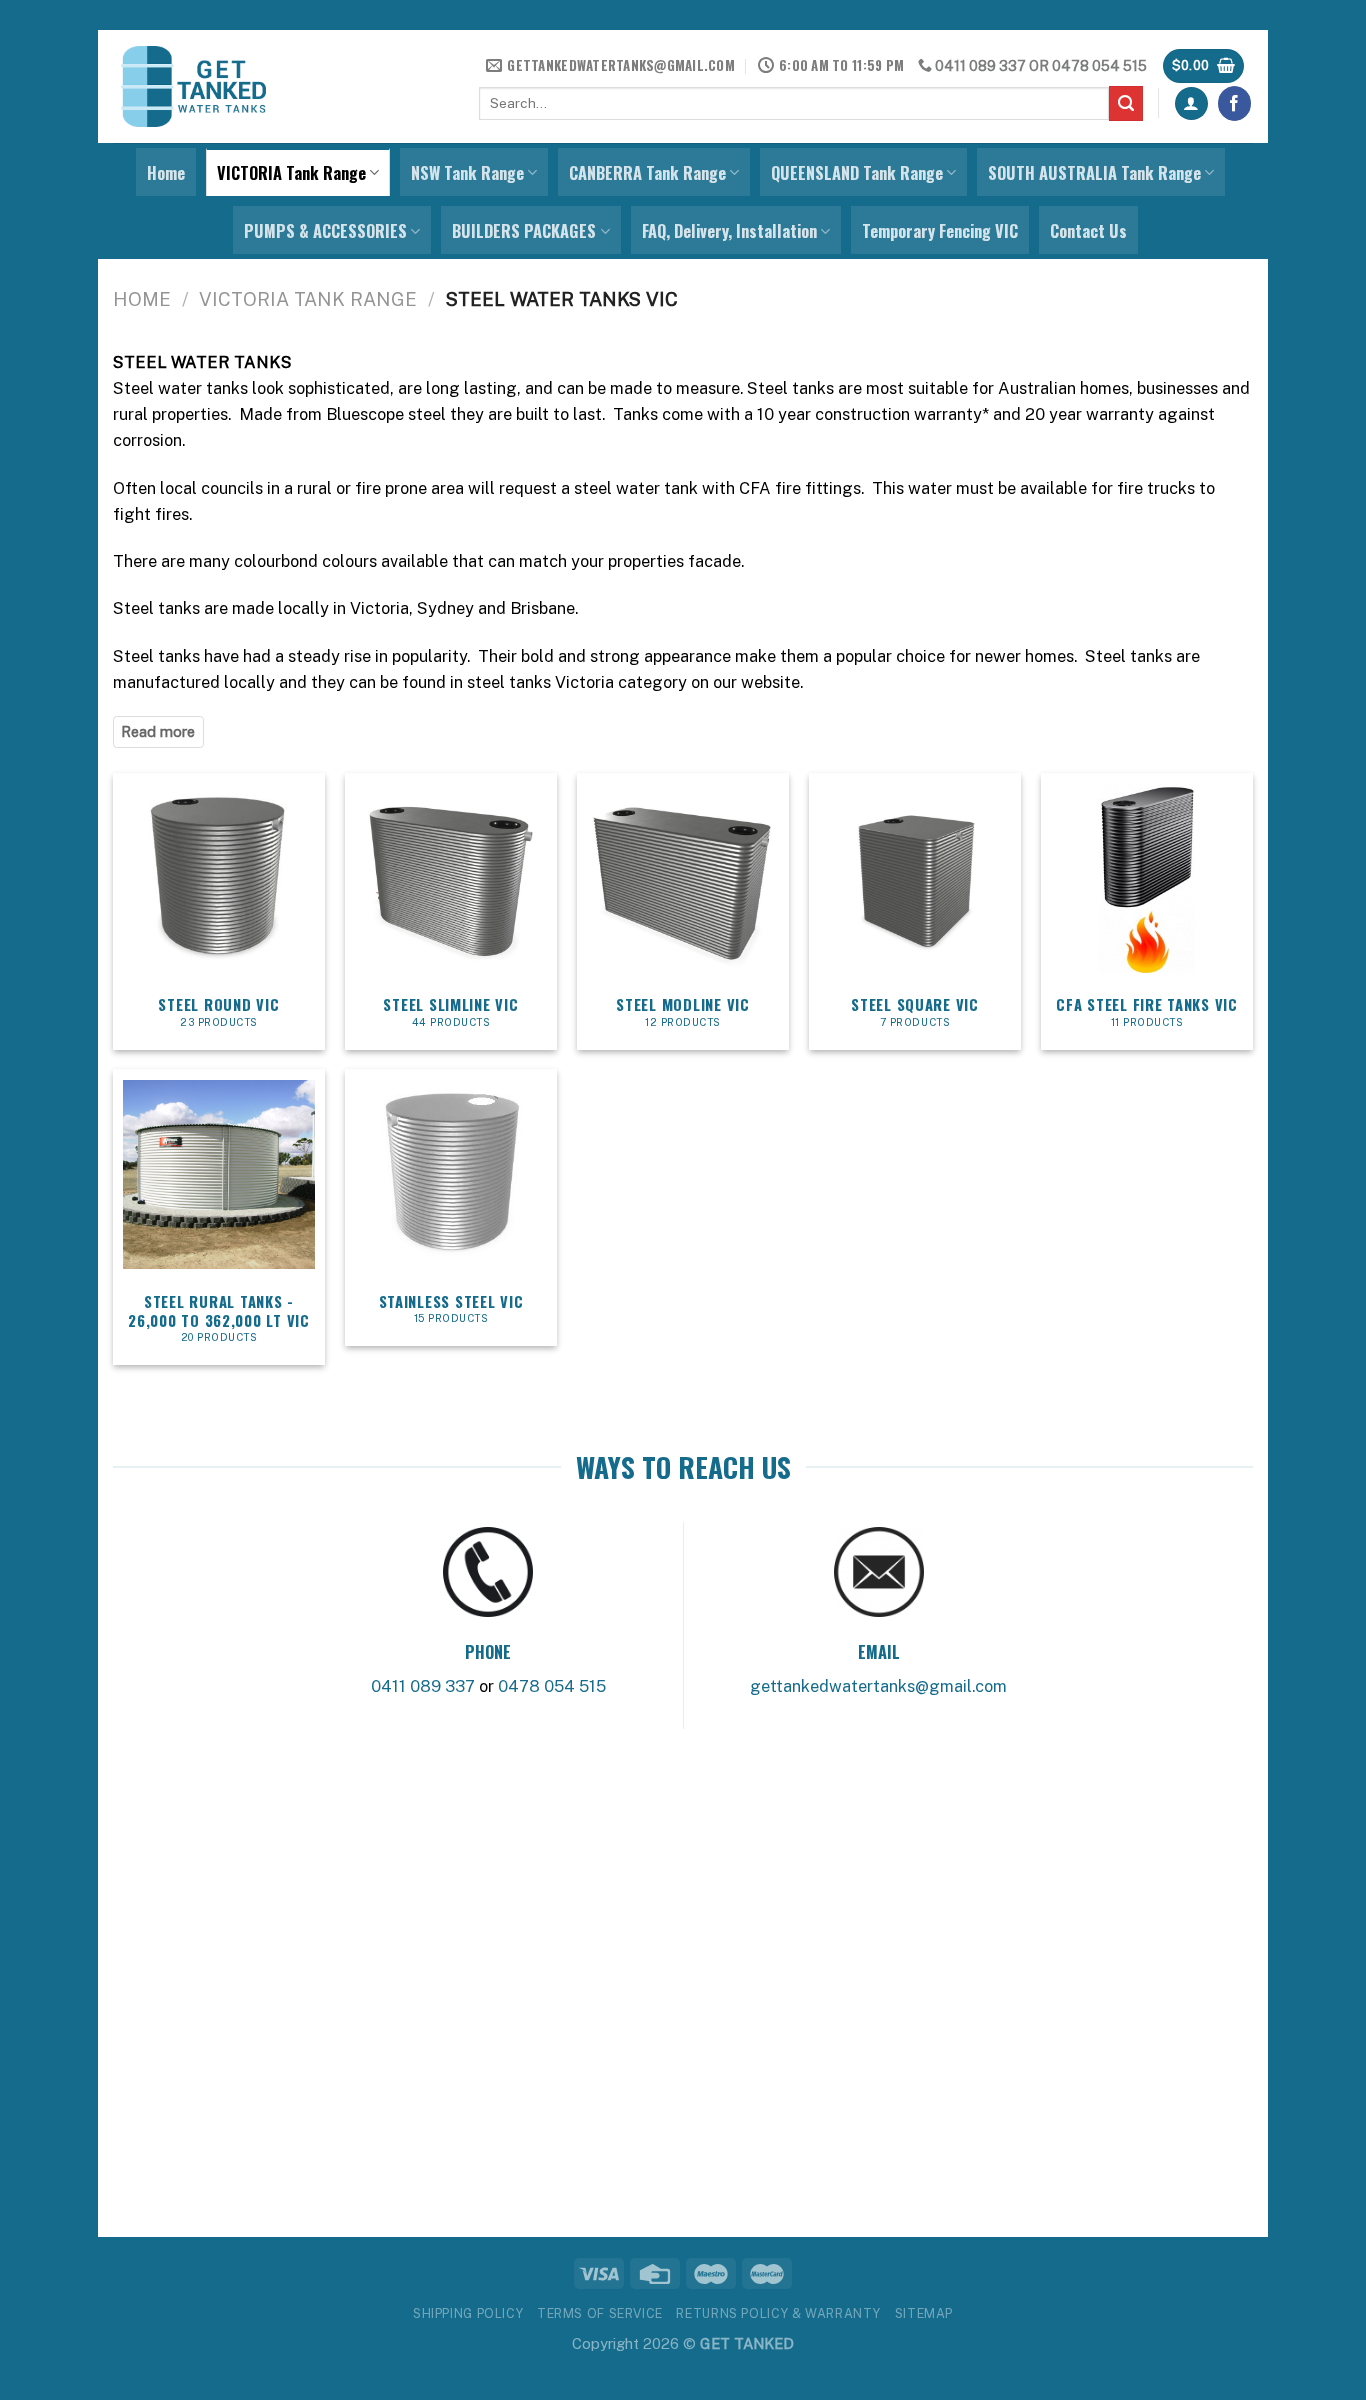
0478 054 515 (1099, 66)
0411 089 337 (980, 66)
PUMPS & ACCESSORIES (325, 231)
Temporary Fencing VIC (940, 231)
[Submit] (1126, 103)
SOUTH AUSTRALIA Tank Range (1094, 173)
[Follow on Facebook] (1235, 103)
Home (166, 173)
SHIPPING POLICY (468, 2313)
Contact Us (1088, 231)
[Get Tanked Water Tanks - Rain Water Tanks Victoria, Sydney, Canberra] (193, 87)
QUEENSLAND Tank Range (857, 173)
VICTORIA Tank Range (291, 173)
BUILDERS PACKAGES (524, 231)
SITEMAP (924, 2313)
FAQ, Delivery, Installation (729, 231)
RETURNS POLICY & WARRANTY (778, 2313)
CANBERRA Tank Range (647, 173)
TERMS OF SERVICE (600, 2313)
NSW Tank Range (467, 173)
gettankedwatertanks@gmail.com (878, 1686)
